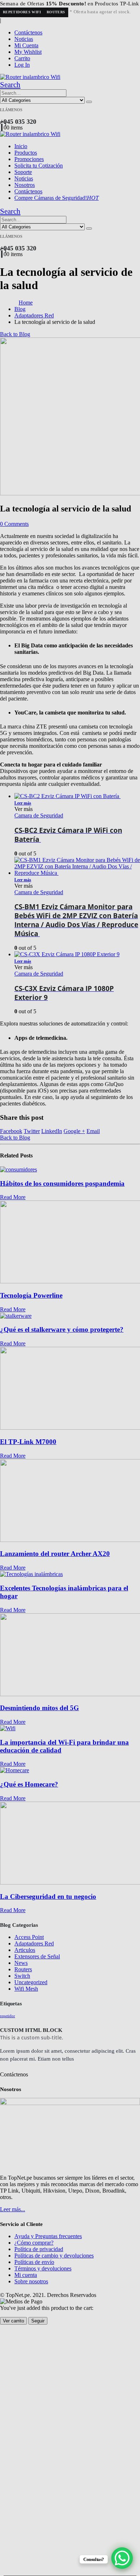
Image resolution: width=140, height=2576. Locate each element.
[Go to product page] (77, 954)
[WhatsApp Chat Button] (122, 2558)
